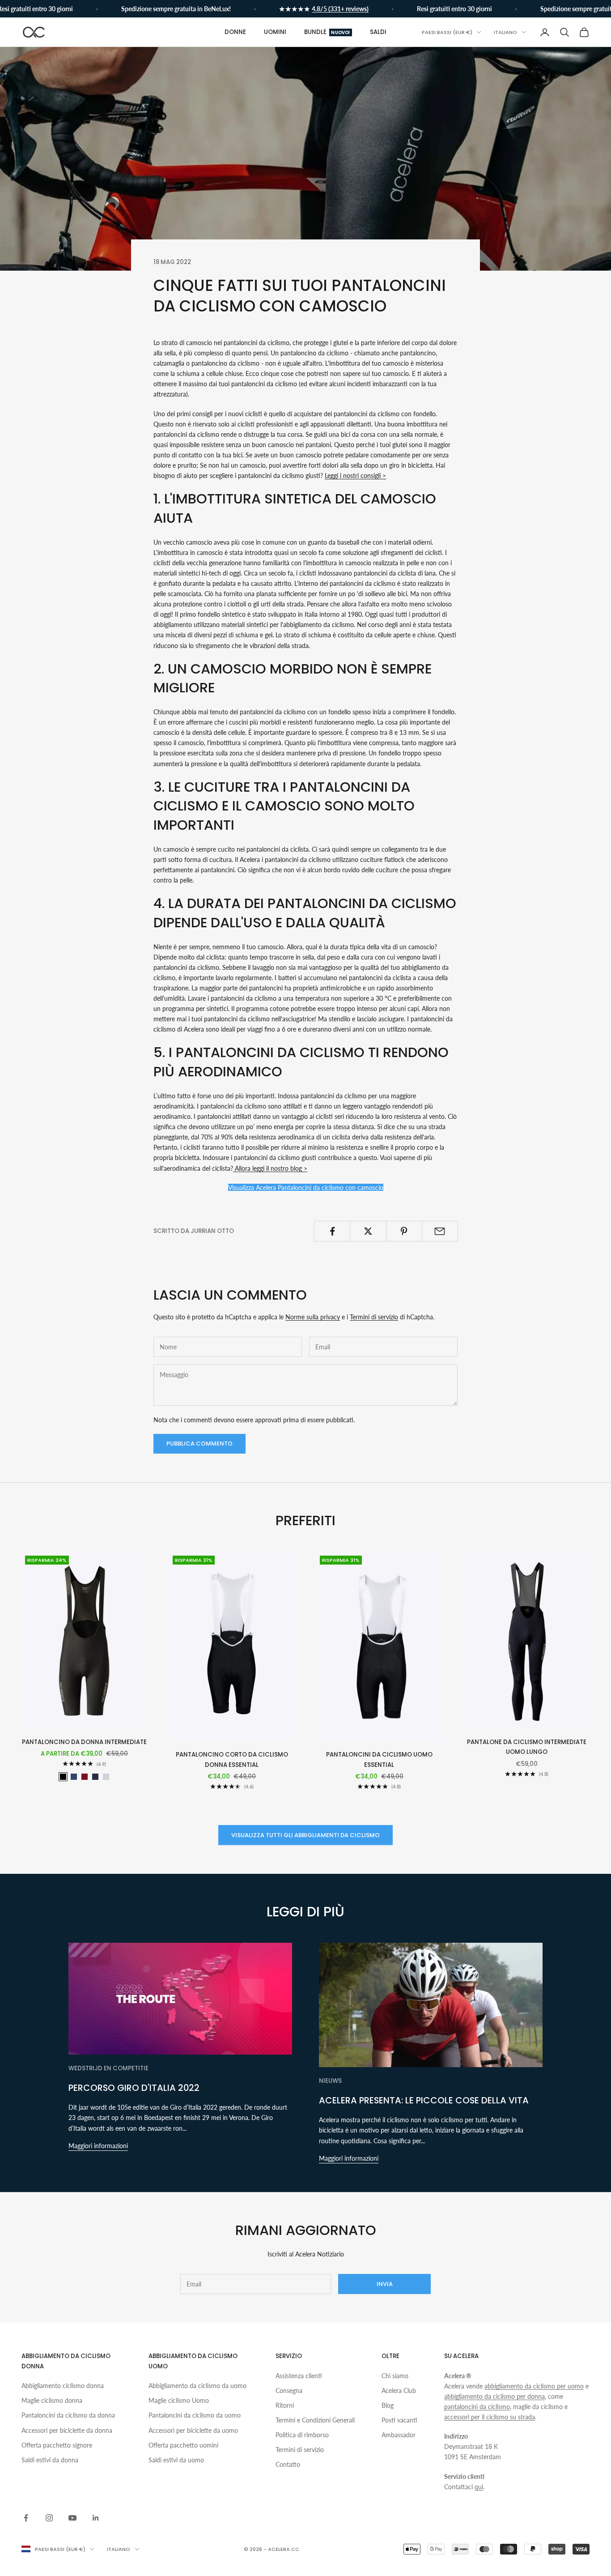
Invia (385, 2284)
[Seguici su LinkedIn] (96, 2518)
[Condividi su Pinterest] (404, 1231)
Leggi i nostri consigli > (355, 476)
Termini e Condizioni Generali (315, 2420)
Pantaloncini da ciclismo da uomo (195, 2415)
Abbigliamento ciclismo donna (63, 2386)
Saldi (378, 32)
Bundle (327, 32)
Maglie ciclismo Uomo (179, 2400)
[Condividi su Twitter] (368, 1231)
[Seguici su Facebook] (26, 2518)
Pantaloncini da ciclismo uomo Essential (379, 1759)
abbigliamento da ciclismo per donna (494, 2396)
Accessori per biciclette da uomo (193, 2430)
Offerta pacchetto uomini (183, 2445)
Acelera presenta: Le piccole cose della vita (424, 2100)
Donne (235, 32)
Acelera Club (399, 2390)
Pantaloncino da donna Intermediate (84, 1742)
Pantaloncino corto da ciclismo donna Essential (232, 1759)
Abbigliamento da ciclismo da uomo (197, 2386)
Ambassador (399, 2435)
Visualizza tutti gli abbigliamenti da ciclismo (305, 1835)
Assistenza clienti (299, 2376)
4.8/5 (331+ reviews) (313, 9)
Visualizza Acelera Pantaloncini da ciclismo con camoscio (306, 1188)
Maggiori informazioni (98, 2146)
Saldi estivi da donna (50, 2460)
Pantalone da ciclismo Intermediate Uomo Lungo (527, 1747)
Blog (388, 2405)
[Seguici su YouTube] (72, 2518)
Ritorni (285, 2405)
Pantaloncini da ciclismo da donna (68, 2415)
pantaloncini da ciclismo (477, 2407)
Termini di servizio (374, 1317)
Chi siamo (395, 2376)
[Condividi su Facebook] (332, 1231)
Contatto (288, 2464)
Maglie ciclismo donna (52, 2400)
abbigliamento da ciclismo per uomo (534, 2386)
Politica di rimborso (302, 2435)
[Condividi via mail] (440, 1231)
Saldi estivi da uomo (176, 2460)
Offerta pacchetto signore (57, 2445)
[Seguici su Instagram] (49, 2518)
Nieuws (330, 2081)
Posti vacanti (399, 2420)
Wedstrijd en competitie (108, 2068)
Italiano (505, 32)
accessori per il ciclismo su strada (490, 2417)
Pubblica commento (199, 1444)
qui (479, 2487)
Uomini (275, 32)
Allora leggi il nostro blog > (270, 1168)
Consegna (289, 2390)
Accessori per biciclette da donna (67, 2430)
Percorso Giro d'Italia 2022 (134, 2088)
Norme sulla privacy (313, 1317)
